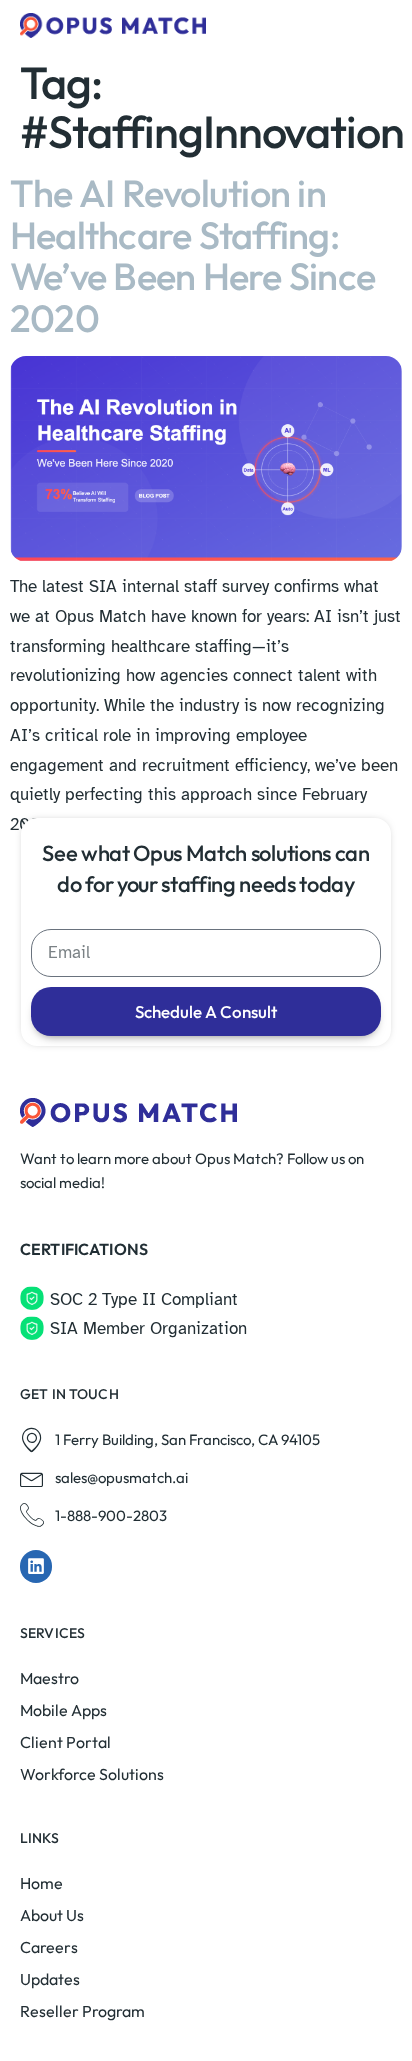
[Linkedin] (36, 1566)
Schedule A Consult (206, 1011)
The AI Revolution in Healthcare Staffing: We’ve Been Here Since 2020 (192, 255)
